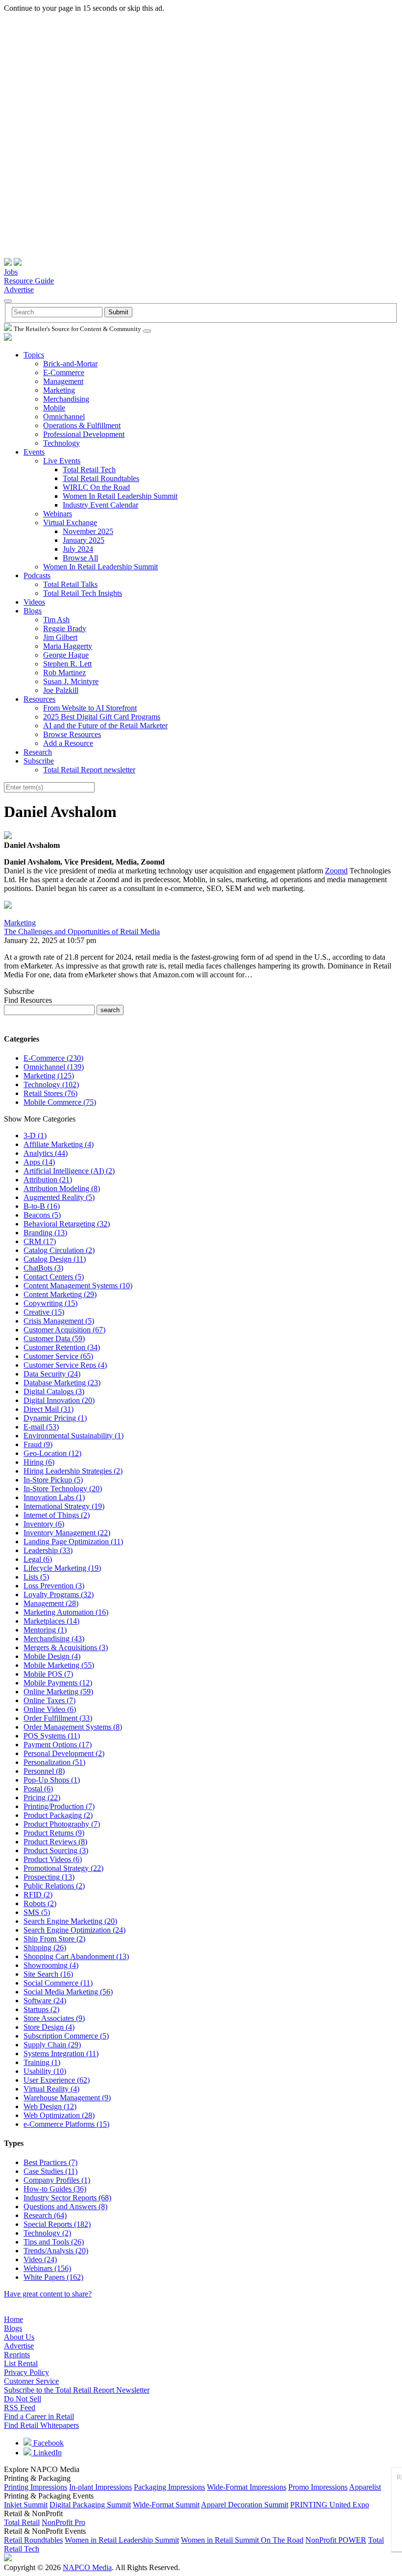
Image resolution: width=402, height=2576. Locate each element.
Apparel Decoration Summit (245, 2505)
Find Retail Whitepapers (41, 2425)
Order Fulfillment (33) (58, 1718)
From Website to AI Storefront (90, 708)
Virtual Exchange (70, 523)
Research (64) (45, 2215)
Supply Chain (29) (52, 2045)
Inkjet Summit (26, 2505)
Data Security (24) (52, 1374)
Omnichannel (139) (54, 1067)
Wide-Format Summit (166, 2505)
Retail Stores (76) (50, 1093)
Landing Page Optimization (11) (73, 1542)
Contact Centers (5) (54, 1277)
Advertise (19, 290)
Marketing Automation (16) (66, 1612)
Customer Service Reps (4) (65, 1365)
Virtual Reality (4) (51, 2089)
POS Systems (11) (52, 1736)
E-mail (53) (41, 1427)
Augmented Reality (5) (59, 1197)
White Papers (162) (53, 2277)
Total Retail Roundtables (101, 478)
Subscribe (39, 761)
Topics (34, 355)
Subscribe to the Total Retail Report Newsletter (77, 2390)
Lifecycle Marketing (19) (62, 1568)
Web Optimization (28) (59, 2115)
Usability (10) (45, 2071)
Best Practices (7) (50, 2162)
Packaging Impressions (169, 2487)
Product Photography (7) (62, 1824)
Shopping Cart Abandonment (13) (76, 1956)
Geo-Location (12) (52, 1453)
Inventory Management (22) (67, 1533)
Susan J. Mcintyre (71, 681)
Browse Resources (72, 734)
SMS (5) (37, 1912)
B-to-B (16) (42, 1206)
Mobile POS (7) (48, 1674)
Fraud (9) (38, 1444)
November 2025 (88, 531)
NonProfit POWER (336, 2540)
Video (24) (40, 2259)
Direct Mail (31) (49, 1409)
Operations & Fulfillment (82, 425)
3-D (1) (35, 1135)
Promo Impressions (318, 2487)
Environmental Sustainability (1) (74, 1436)
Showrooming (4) (51, 1965)
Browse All (80, 558)
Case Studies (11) (50, 2171)
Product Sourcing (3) (56, 1850)
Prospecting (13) (49, 1877)
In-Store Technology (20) (63, 1489)
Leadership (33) (48, 1550)
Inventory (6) (44, 1524)
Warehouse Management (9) (67, 2098)
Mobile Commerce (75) (60, 1102)
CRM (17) (40, 1241)
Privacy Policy (26, 2372)
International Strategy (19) (64, 1506)
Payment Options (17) (58, 1745)
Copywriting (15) (50, 1303)
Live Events (62, 461)
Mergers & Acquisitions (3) (66, 1647)
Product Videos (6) (53, 1859)
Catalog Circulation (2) (59, 1250)
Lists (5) (36, 1577)
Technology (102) (51, 1084)
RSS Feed (20, 2408)
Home (13, 2319)
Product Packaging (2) (58, 1815)
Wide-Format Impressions (247, 2487)
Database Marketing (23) (62, 1383)
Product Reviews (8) (55, 1842)
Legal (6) (38, 1559)
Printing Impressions (36, 2487)
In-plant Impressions (100, 2487)
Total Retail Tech (89, 470)
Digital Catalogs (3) (54, 1391)
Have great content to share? (48, 2294)
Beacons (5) (42, 1215)
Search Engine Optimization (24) (75, 1930)
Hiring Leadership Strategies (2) (73, 1471)
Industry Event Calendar (100, 505)
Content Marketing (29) (60, 1294)
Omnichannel (64, 417)
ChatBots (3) (43, 1268)
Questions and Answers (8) (65, 2206)
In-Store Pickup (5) (53, 1480)
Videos (34, 602)
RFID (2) (38, 1895)
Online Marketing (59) (58, 1692)
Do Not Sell (23, 2399)
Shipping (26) (45, 1948)
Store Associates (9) (54, 2018)
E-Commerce (64, 372)
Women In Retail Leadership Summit (120, 496)
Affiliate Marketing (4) (59, 1144)
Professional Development (84, 434)
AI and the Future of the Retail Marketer (105, 726)
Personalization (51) (54, 1762)
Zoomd (336, 871)
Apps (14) (39, 1162)
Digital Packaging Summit (90, 2505)
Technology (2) (47, 2233)
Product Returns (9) (54, 1833)
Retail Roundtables (33, 2540)
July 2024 (78, 549)
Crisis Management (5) (59, 1321)
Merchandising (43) (54, 1639)
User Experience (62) (57, 2080)
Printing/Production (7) (59, 1806)
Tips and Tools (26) (54, 2242)
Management (63, 381)
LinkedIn (47, 2453)
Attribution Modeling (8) (62, 1188)
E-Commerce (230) (53, 1058)
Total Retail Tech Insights (83, 593)
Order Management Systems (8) (73, 1727)
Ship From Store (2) (54, 1939)
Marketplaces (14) (51, 1621)
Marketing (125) (49, 1076)
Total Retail (22, 2522)
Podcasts (37, 575)
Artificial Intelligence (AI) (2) (69, 1171)
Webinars (58, 514)
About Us (19, 2337)
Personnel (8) (44, 1771)
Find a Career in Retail (39, 2416)
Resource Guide (29, 281)
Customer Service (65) (58, 1356)
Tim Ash (56, 620)
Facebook (48, 2443)
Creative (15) (44, 1312)
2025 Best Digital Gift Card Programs (102, 717)
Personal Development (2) (64, 1753)
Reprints (17, 2355)
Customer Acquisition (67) (64, 1330)
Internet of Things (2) (57, 1515)
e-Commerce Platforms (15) (66, 2124)
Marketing (59, 390)
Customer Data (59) (54, 1339)
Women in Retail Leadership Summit (122, 2540)
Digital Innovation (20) (59, 1400)
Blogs (33, 611)
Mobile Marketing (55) (59, 1665)
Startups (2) (41, 2009)
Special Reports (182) (57, 2224)
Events (34, 452)
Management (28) (51, 1603)
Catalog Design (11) (55, 1259)
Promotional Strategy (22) (63, 1868)
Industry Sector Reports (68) (67, 2198)
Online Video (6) (50, 1709)
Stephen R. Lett (67, 664)
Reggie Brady (65, 628)
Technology (62, 443)
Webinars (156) (47, 2268)
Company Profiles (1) (57, 2180)
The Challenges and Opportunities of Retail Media (82, 931)
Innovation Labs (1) (54, 1497)
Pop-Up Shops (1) (52, 1780)
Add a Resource (68, 743)
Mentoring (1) (45, 1630)
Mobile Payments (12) (58, 1683)
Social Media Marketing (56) (68, 1992)
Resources (39, 699)
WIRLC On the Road (96, 487)
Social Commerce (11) (58, 1983)
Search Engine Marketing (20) (70, 1921)
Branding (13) (45, 1233)
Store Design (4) (49, 2027)
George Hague (66, 655)
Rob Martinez (64, 673)
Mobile (54, 408)
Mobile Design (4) (52, 1656)
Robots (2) (40, 1903)
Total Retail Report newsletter (89, 770)
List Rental (21, 2363)
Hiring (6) (39, 1462)
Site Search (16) (48, 1974)
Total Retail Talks (70, 584)
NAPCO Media (87, 2567)
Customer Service (31, 2381)
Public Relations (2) (54, 1886)
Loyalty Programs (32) (59, 1594)
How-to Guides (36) (55, 2189)
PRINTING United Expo (330, 2505)
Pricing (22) (42, 1798)
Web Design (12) (50, 2106)
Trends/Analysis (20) (56, 2251)
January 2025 (84, 540)
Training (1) (42, 2062)
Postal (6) (38, 1789)
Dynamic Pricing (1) (55, 1418)
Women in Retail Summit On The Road (242, 2540)
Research (38, 752)
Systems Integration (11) (61, 2053)
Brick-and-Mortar (70, 364)
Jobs (11, 272)
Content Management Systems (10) (78, 1286)
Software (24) (45, 2001)
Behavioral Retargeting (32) (67, 1224)
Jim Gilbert (60, 637)
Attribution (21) (48, 1180)
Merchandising (66, 399)
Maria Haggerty (68, 646)
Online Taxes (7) (50, 1700)
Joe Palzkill (61, 690)
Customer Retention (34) (62, 1347)
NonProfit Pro (63, 2522)
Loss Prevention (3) (54, 1586)
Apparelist (365, 2487)
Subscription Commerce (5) (66, 2036)
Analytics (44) (46, 1153)
